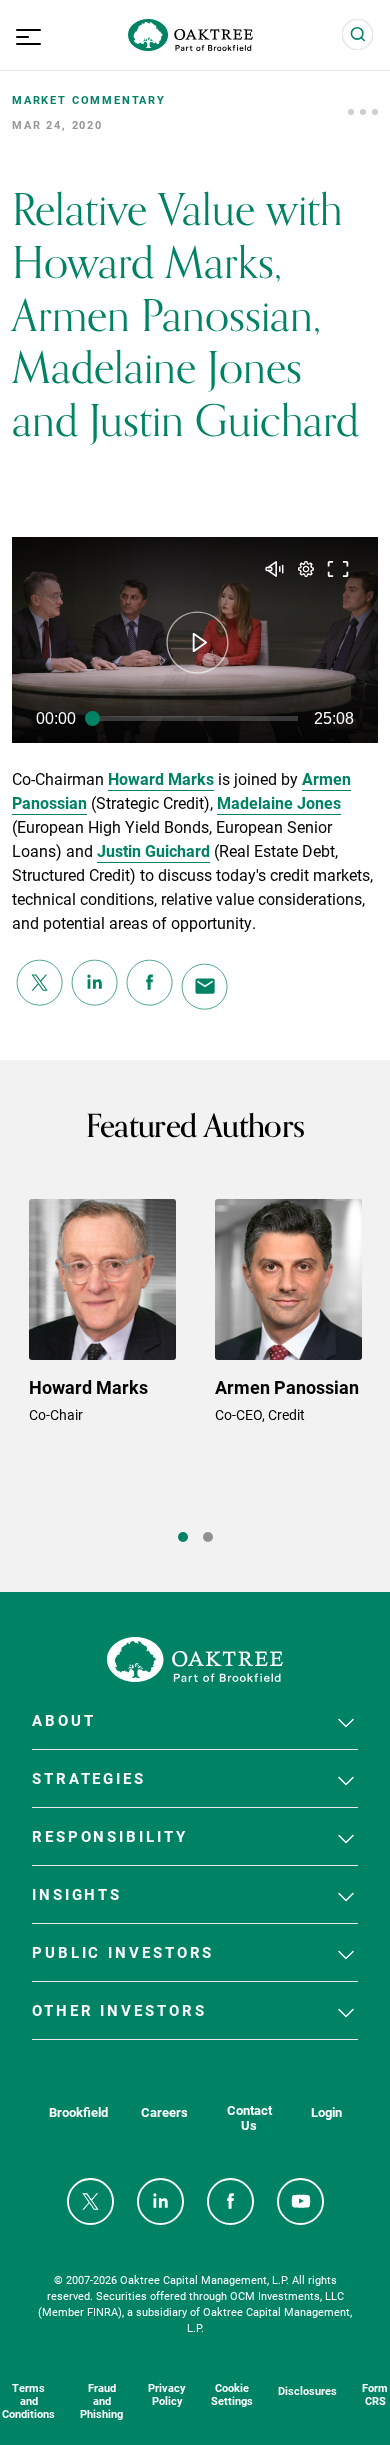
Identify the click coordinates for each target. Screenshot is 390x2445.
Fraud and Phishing (101, 2400)
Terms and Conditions (28, 2400)
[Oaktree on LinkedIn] (160, 2201)
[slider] (195, 719)
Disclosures (307, 2390)
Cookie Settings (232, 2394)
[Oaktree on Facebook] (230, 2201)
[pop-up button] (306, 569)
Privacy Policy (167, 2394)
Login (326, 2112)
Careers (164, 2112)
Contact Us (249, 2118)
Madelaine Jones (279, 802)
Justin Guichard (153, 850)
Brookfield (78, 2112)
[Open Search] (358, 35)
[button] (198, 642)
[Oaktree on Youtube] (300, 2201)
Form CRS (375, 2394)
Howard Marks (161, 778)
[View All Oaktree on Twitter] (90, 2201)
